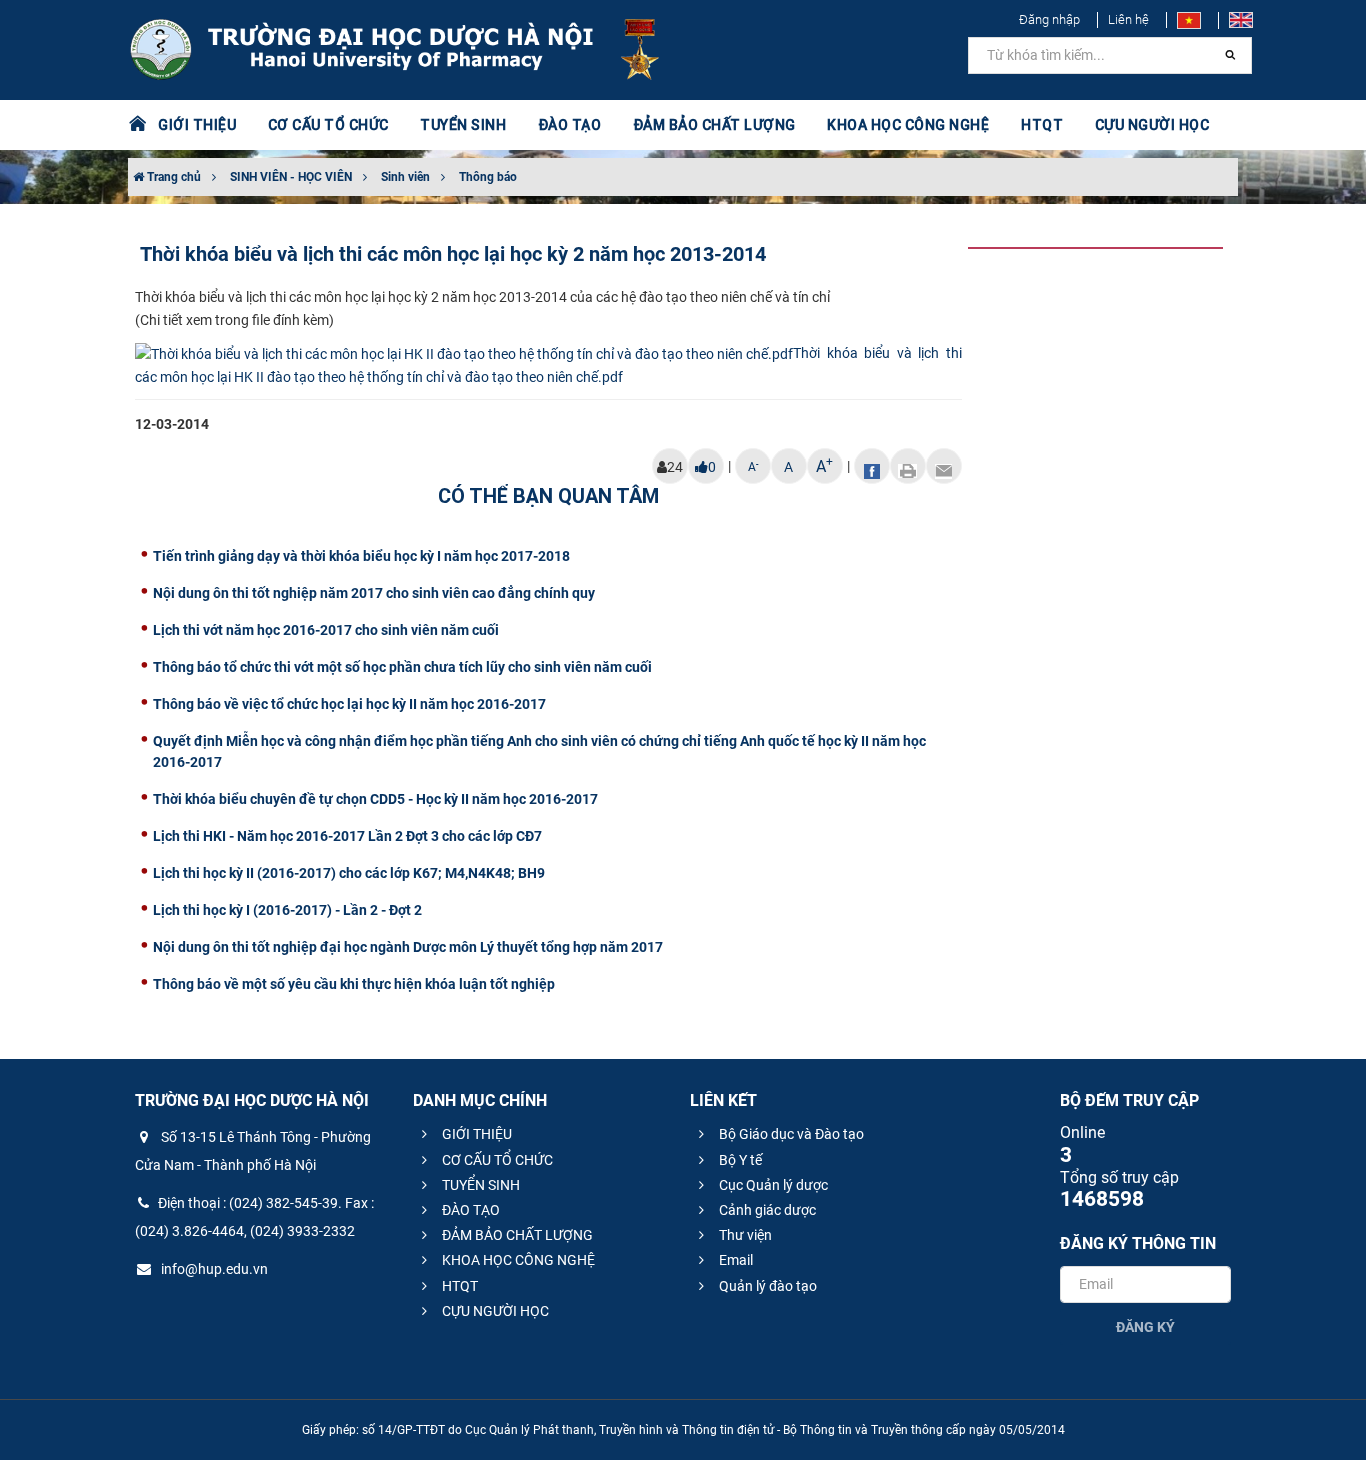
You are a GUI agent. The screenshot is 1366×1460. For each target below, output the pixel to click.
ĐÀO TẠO (469, 1210)
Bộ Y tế (739, 1160)
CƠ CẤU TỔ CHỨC (496, 1160)
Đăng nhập (1049, 19)
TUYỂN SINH (463, 125)
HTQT (458, 1286)
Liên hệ (1128, 19)
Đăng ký (1145, 1327)
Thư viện (744, 1235)
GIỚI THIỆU (475, 1134)
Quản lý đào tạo (766, 1286)
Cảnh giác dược (766, 1210)
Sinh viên (405, 177)
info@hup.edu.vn (213, 1269)
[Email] (944, 466)
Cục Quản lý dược (772, 1185)
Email (734, 1260)
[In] (908, 466)
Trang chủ (172, 177)
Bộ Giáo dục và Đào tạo (790, 1134)
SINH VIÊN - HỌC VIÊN (291, 177)
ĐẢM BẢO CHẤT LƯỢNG (516, 1235)
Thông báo (488, 177)
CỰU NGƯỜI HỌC (494, 1311)
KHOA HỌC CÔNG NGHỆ (517, 1260)
